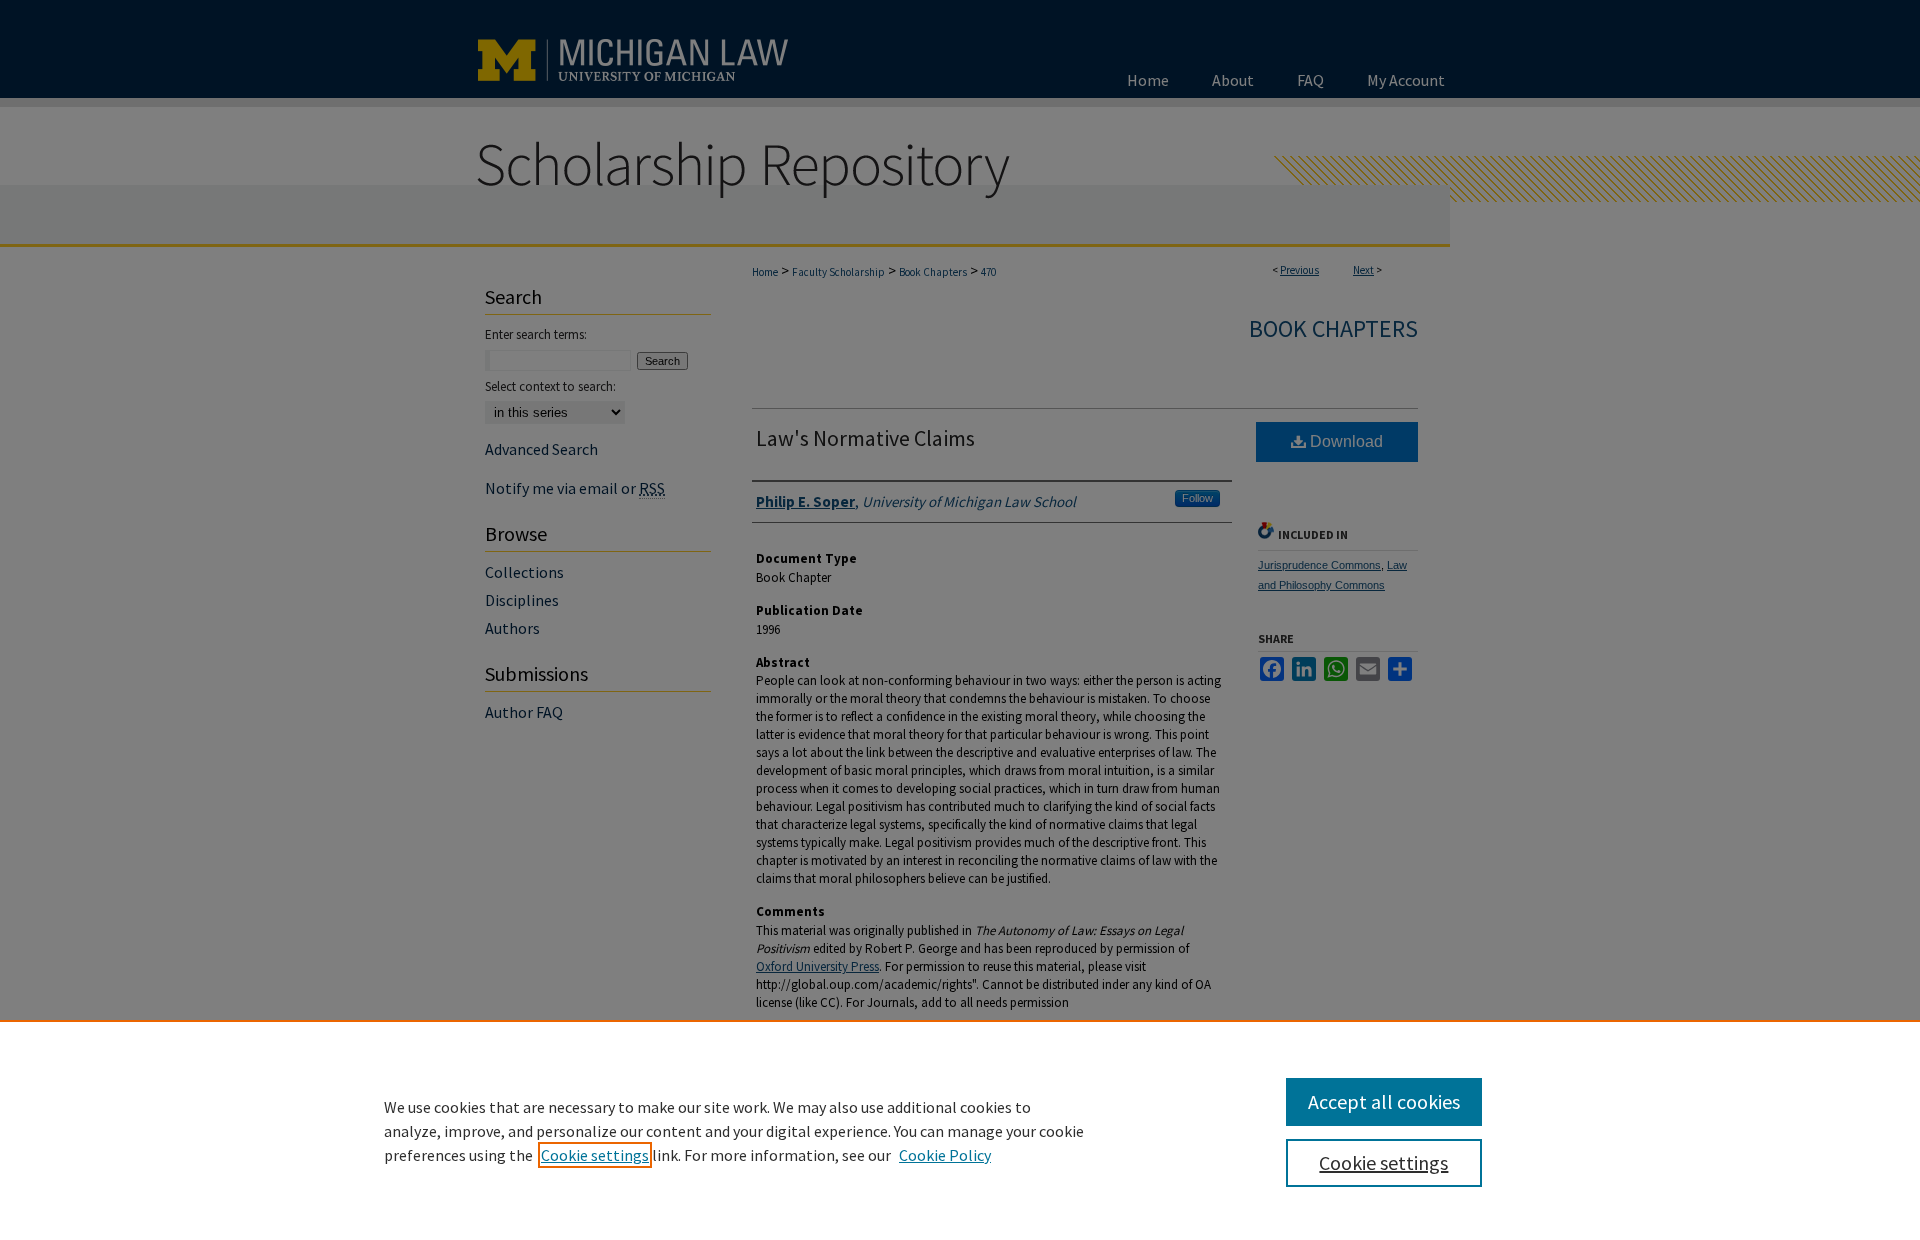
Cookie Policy (945, 1155)
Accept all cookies (1384, 1101)
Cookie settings (595, 1155)
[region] (960, 1130)
